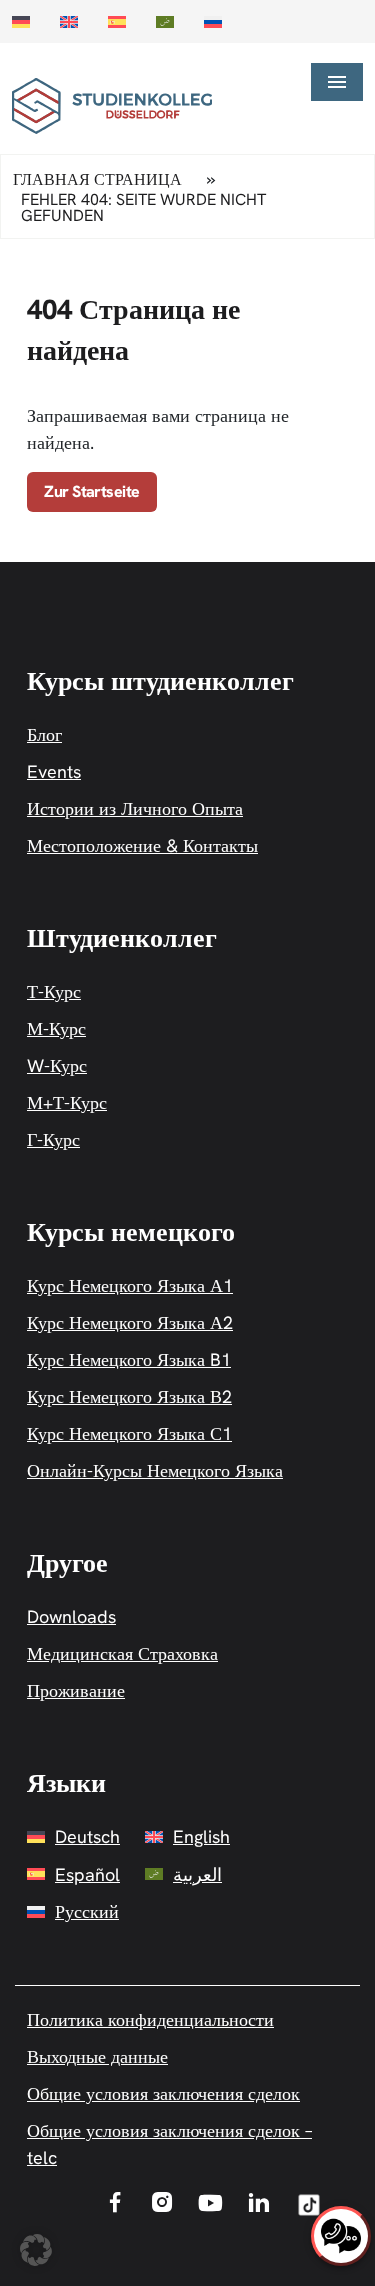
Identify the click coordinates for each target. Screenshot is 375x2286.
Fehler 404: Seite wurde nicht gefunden (143, 207)
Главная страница (97, 179)
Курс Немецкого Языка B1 (129, 1359)
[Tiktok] (309, 2212)
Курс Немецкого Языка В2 (129, 1396)
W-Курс (57, 1065)
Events (54, 771)
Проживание (76, 1690)
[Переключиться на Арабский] (170, 22)
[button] (36, 2250)
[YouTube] (210, 2204)
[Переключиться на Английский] (74, 22)
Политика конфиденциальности (150, 2019)
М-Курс (56, 1028)
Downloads (71, 1616)
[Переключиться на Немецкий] (26, 22)
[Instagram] (162, 2205)
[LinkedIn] (259, 2205)
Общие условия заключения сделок (163, 2093)
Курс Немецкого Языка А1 (130, 1285)
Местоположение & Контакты (142, 845)
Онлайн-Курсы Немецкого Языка (155, 1470)
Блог (44, 734)
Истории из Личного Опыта (135, 808)
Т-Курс (54, 991)
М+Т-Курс (67, 1102)
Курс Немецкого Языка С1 (129, 1433)
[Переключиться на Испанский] (122, 22)
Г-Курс (53, 1139)
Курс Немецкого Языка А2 (130, 1322)
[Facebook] (115, 2205)
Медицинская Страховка (122, 1653)
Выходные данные (97, 2056)
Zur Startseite (92, 491)
